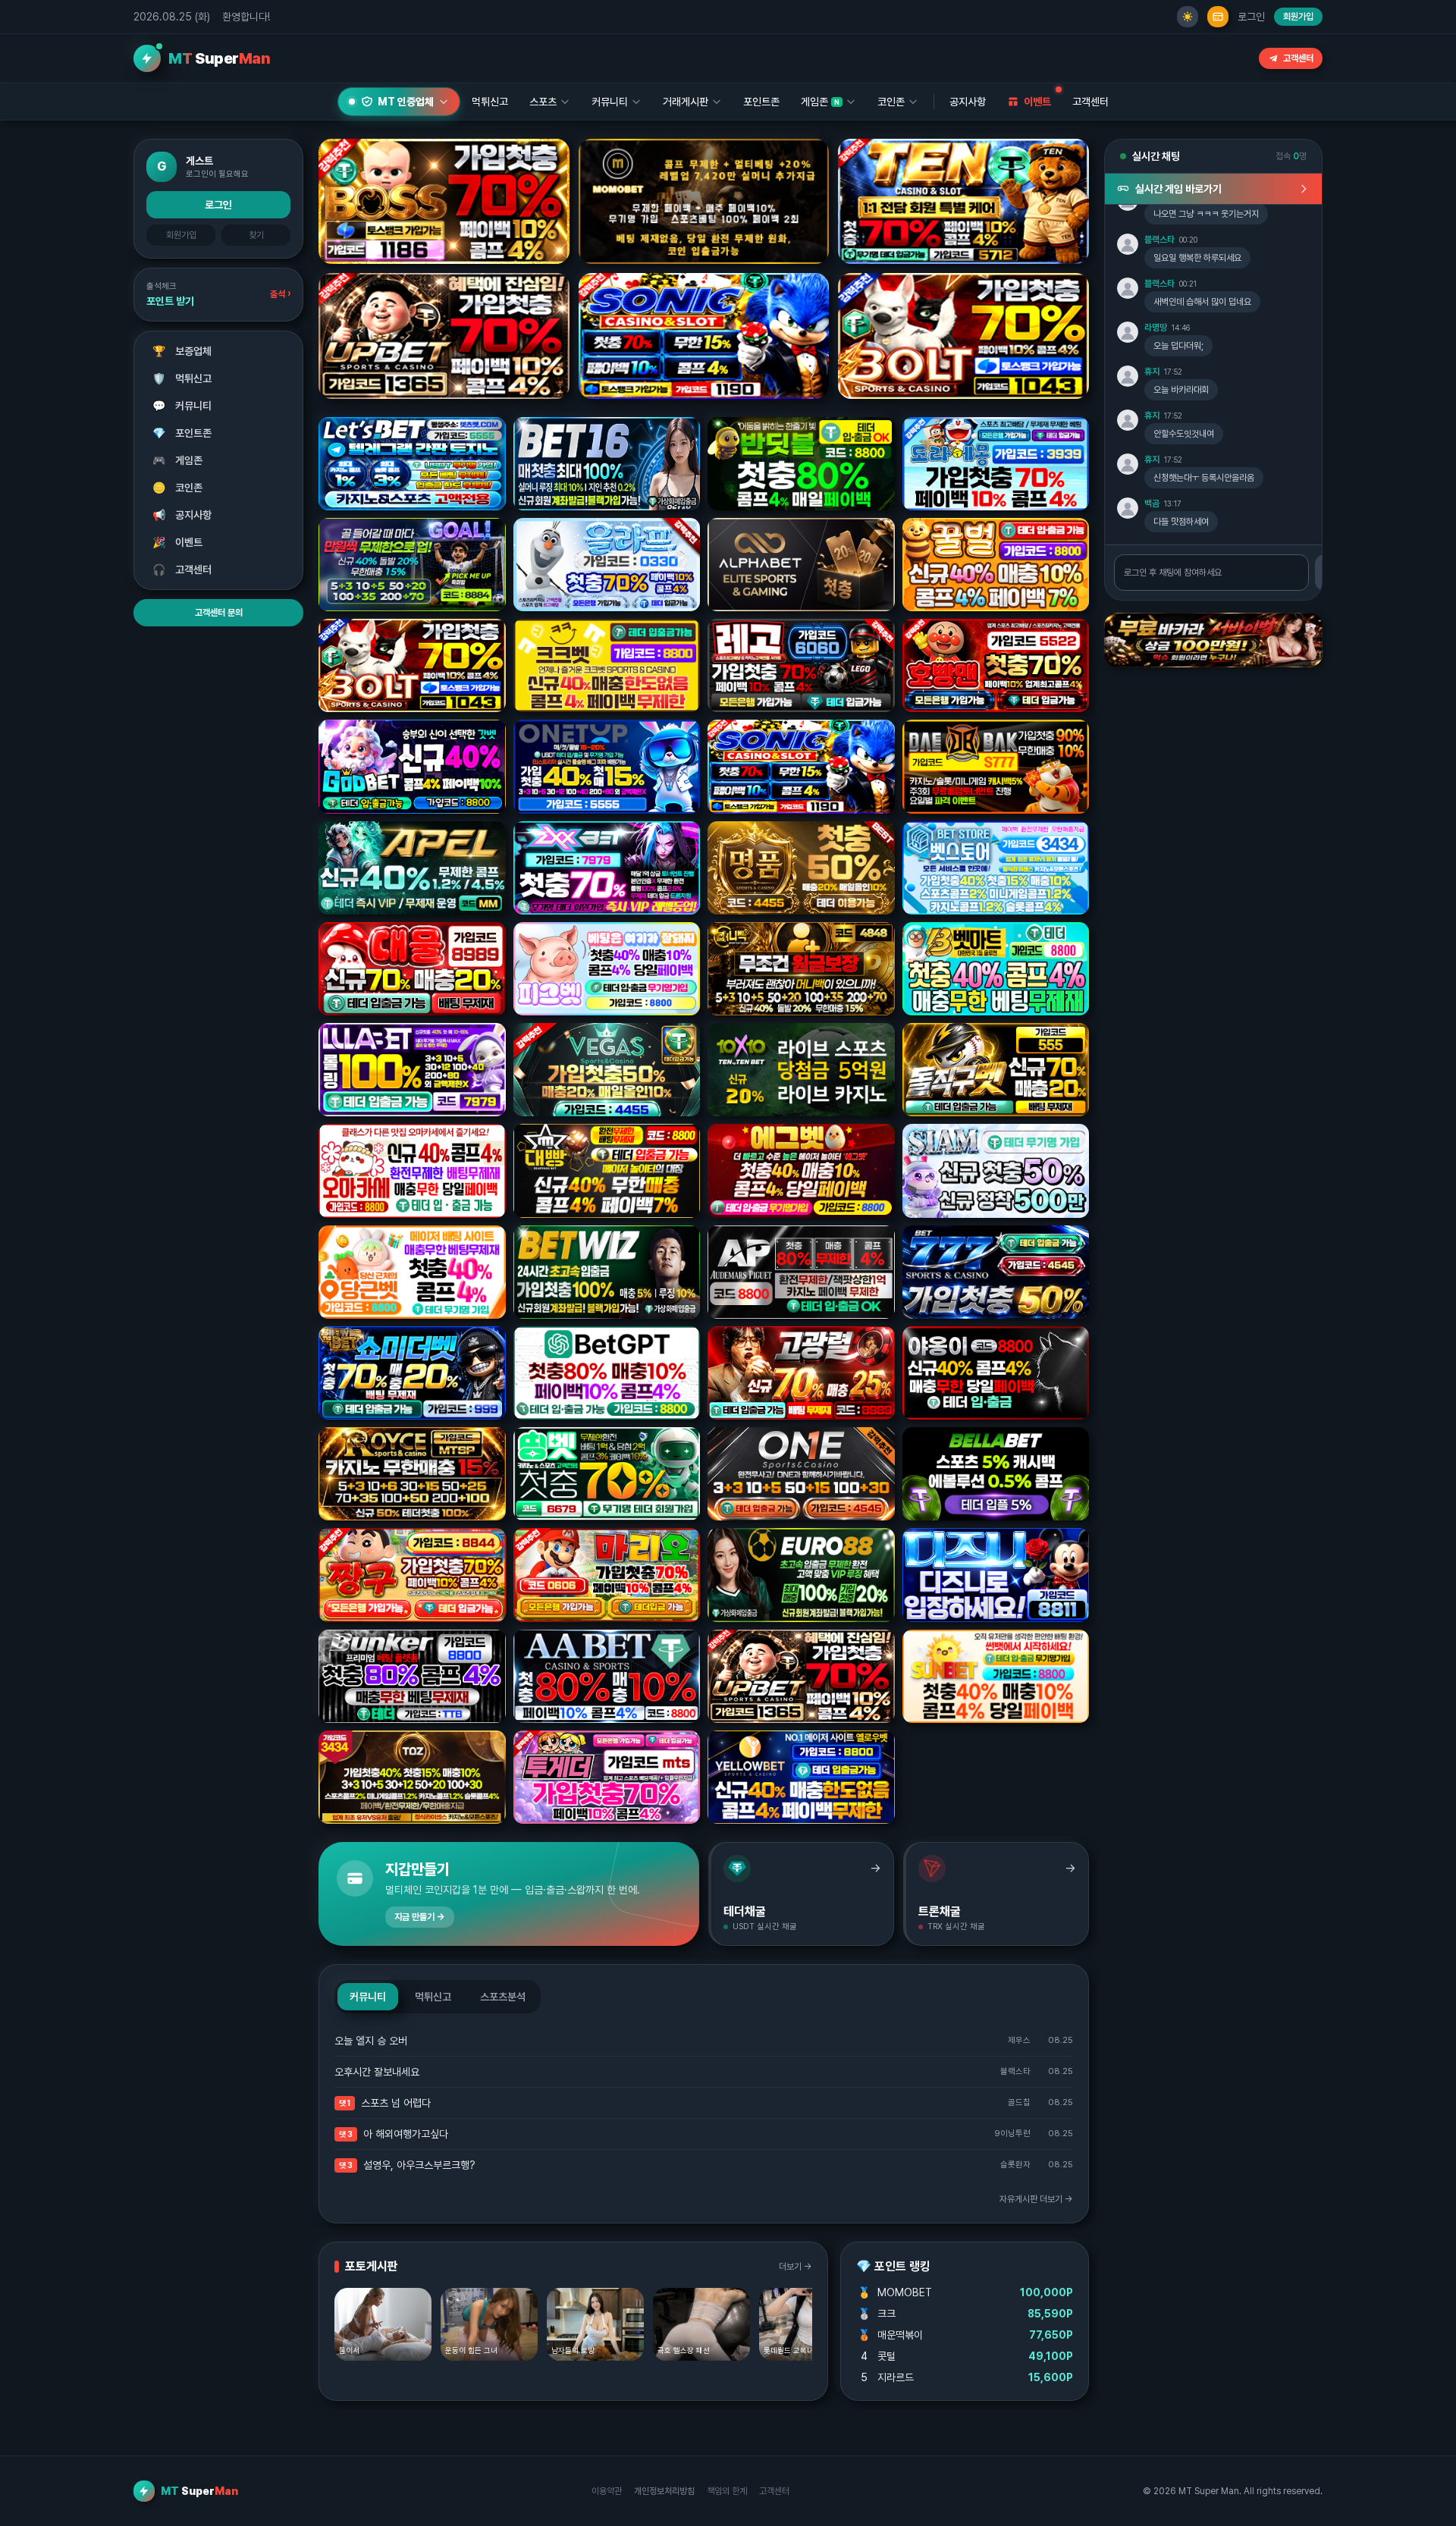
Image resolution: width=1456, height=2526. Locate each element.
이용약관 (607, 2491)
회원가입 (1298, 17)
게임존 (178, 460)
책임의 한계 (727, 2491)
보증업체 (182, 351)
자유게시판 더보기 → (1036, 2199)
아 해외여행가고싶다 (406, 2134)
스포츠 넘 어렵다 (396, 2103)
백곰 (1152, 504)
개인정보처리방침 (664, 2491)
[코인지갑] (1218, 17)
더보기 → (795, 2267)
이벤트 (178, 542)
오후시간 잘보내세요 (377, 2072)
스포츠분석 (503, 1997)
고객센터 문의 (219, 613)
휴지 (1152, 372)
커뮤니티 (182, 406)
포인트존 (761, 102)
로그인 (1251, 17)
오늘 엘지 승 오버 (371, 2041)
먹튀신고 (182, 378)
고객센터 (1298, 58)
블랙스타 (1159, 240)
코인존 (178, 488)
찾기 (256, 235)
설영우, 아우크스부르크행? (419, 2165)
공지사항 (968, 102)
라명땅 (1156, 328)
